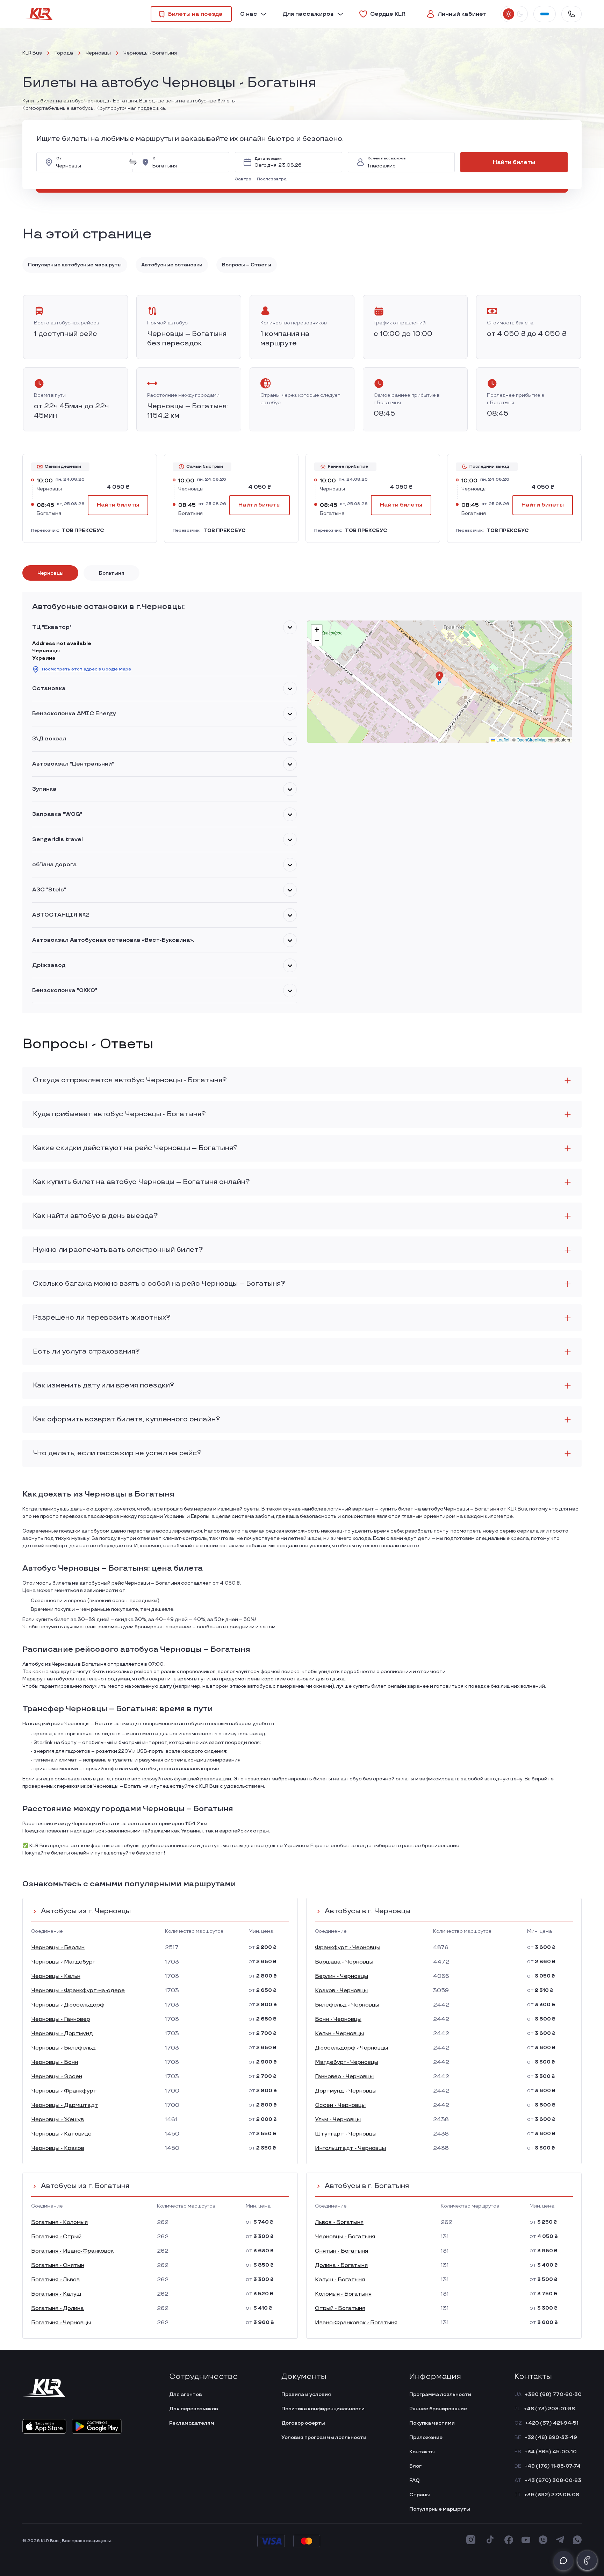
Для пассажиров (308, 14)
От (59, 159)
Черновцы (98, 53)
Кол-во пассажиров (387, 159)
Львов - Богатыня (339, 2222)
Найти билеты (514, 162)
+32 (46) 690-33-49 (551, 2437)
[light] (509, 14)
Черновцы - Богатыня (345, 2237)
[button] (245, 179)
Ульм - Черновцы (338, 2120)
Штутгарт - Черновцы (346, 2134)
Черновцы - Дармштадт (65, 2105)
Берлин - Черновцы (341, 1976)
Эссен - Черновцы (340, 2105)
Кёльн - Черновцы (339, 2034)
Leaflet (502, 740)
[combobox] (90, 162)
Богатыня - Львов (55, 2280)
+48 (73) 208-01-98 (549, 2409)
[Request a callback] (587, 2560)
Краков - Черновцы (341, 1991)
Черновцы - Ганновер (61, 2019)
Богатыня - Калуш (56, 2294)
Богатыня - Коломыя (59, 2222)
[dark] (520, 14)
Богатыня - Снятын (58, 2265)
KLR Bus (32, 53)
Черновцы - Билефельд (63, 2048)
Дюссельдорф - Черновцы (351, 2048)
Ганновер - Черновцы (344, 2077)
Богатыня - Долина (57, 2308)
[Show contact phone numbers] (571, 14)
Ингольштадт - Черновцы (350, 2148)
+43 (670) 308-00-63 (553, 2480)
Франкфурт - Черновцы (348, 1948)
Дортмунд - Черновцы (346, 2091)
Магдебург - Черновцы (347, 2062)
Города (64, 53)
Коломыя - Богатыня (343, 2294)
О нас (249, 14)
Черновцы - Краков (58, 2148)
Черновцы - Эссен (57, 2077)
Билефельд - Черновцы (347, 2005)
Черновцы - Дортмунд (62, 2034)
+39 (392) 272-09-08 (552, 2495)
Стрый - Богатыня (340, 2308)
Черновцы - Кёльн (56, 1976)
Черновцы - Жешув (57, 2120)
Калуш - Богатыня (340, 2280)
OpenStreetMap (532, 740)
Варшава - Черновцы (344, 1962)
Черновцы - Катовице (61, 2134)
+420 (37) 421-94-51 (552, 2423)
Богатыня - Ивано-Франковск (72, 2251)
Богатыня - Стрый (56, 2237)
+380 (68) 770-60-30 (553, 2394)
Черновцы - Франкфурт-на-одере (78, 1991)
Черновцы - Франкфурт (64, 2091)
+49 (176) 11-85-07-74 (553, 2466)
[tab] (50, 573)
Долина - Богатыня (341, 2265)
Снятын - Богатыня (341, 2251)
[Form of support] (563, 2561)
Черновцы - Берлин (58, 1948)
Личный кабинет (462, 14)
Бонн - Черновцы (338, 2019)
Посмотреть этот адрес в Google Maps (87, 669)
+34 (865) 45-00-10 (551, 2452)
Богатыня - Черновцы (61, 2323)
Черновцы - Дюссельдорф (68, 2005)
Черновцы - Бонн (55, 2062)
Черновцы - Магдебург (63, 1962)
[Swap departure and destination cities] (133, 162)
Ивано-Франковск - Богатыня (356, 2323)
